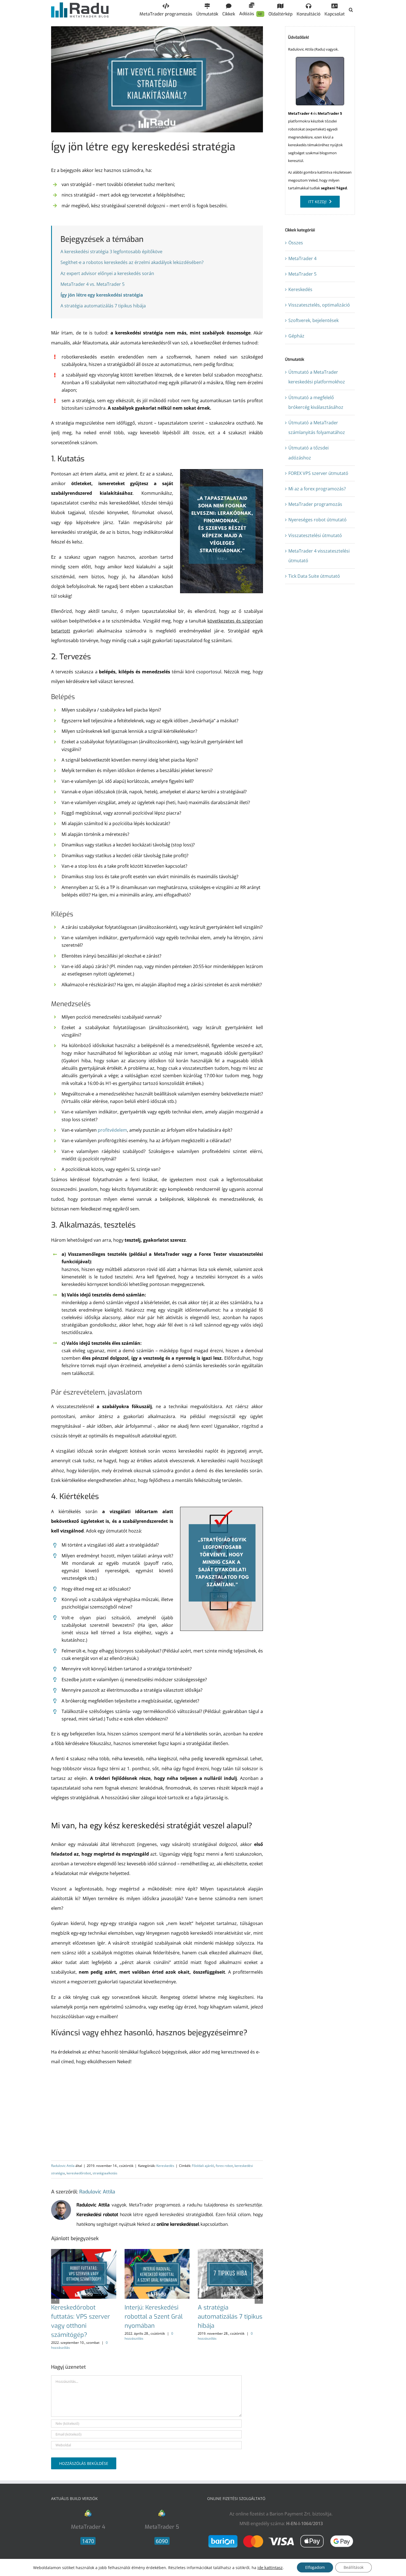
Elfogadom (315, 2567)
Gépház (296, 336)
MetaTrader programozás (315, 504)
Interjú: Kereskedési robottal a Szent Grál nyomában (154, 2317)
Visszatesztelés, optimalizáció (319, 305)
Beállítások (354, 2567)
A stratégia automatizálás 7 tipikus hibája (103, 306)
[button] (351, 10)
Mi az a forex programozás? (317, 489)
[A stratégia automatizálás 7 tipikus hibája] (230, 2252)
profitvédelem (112, 1130)
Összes (296, 243)
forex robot (224, 2166)
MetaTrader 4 (302, 258)
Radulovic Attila (63, 2166)
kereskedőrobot (79, 2173)
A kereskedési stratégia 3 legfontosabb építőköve (111, 252)
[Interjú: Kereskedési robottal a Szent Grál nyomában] (157, 2252)
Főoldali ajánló (203, 2166)
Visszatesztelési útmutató (315, 535)
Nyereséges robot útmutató (317, 520)
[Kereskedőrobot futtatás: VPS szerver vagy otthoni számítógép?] (84, 2252)
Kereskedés (165, 2166)
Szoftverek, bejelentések (313, 320)
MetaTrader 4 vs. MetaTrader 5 (93, 284)
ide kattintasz (270, 2567)
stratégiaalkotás (105, 2173)
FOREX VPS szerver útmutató (318, 473)
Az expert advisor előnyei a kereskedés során (107, 273)
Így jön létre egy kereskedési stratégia (102, 295)
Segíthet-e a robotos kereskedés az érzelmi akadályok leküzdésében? (132, 262)
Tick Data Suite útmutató (314, 576)
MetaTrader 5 (302, 274)
